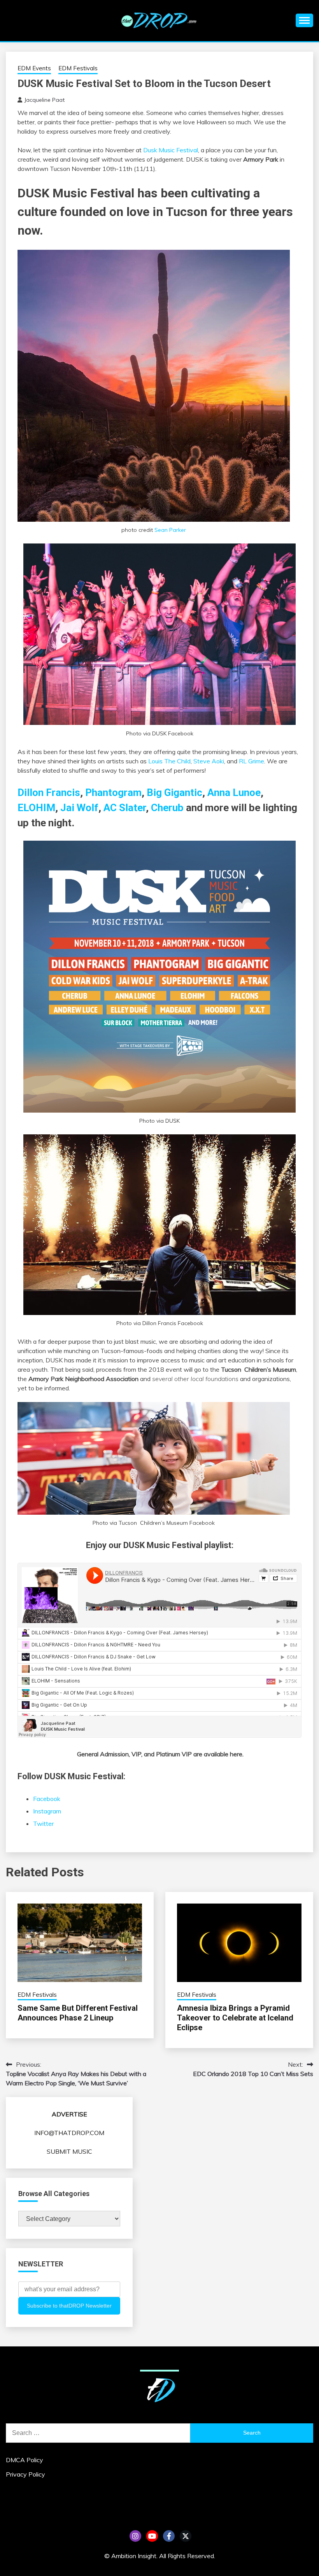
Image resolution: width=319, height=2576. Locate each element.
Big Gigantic (174, 792)
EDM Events (34, 68)
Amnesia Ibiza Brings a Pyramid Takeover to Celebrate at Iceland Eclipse (235, 2018)
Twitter (43, 1824)
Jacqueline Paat (44, 100)
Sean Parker (170, 530)
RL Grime (252, 761)
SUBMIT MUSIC (69, 2151)
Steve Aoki (209, 761)
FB (169, 2536)
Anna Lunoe (234, 792)
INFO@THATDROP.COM (69, 2133)
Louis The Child (169, 761)
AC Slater (125, 808)
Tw (186, 2536)
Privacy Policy (25, 2474)
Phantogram (113, 792)
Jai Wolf (79, 808)
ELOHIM (36, 808)
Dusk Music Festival (171, 150)
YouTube (152, 2536)
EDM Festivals (78, 68)
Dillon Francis (49, 792)
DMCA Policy (25, 2460)
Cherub (167, 808)
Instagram (47, 1811)
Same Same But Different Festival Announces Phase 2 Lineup (78, 2013)
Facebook (47, 1799)
